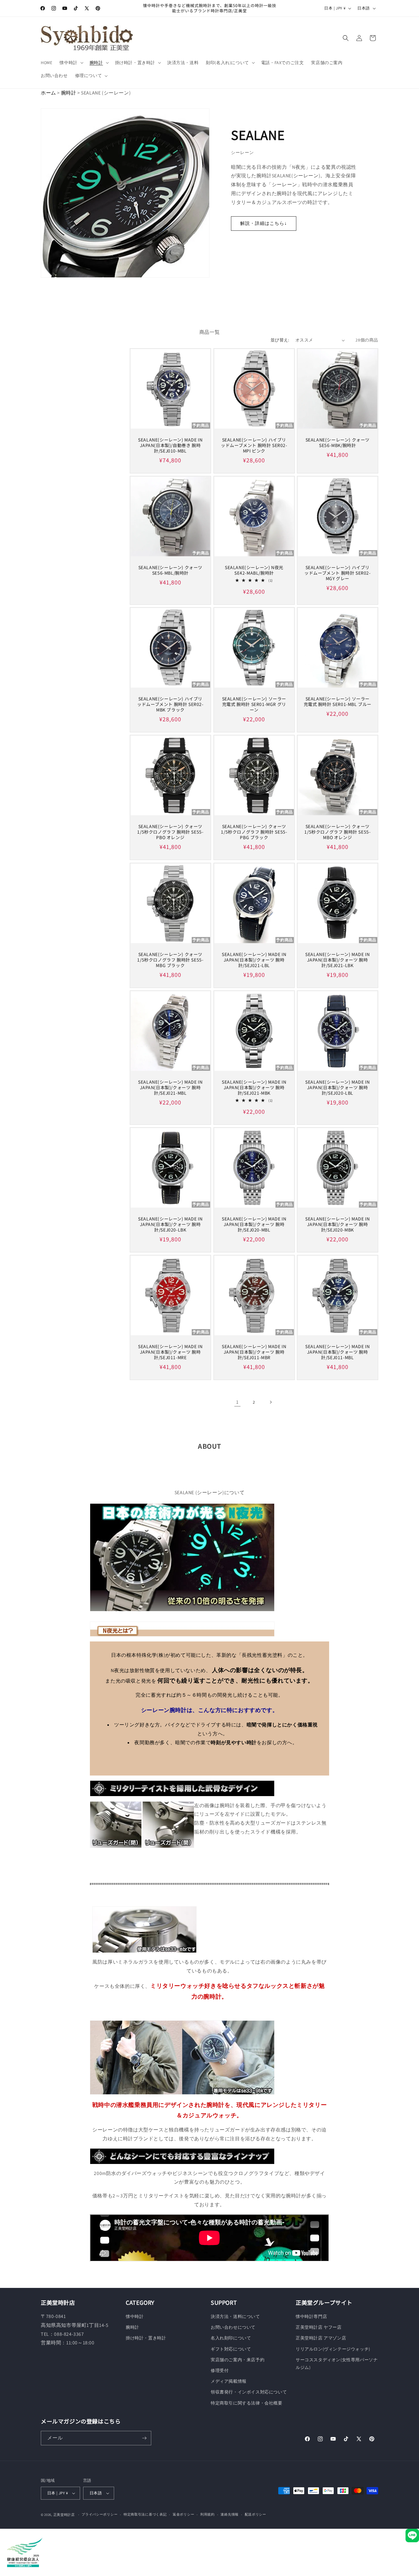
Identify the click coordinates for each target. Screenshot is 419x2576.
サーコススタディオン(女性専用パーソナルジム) (337, 2364)
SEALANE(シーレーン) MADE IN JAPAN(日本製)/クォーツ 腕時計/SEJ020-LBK (170, 1224)
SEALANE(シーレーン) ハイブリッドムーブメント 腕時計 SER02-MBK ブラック (170, 704)
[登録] (144, 2438)
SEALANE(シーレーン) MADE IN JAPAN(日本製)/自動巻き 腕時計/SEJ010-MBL (170, 445)
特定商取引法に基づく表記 (145, 2514)
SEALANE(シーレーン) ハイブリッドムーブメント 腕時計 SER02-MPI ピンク (254, 445)
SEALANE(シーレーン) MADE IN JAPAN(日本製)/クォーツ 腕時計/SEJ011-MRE (170, 1352)
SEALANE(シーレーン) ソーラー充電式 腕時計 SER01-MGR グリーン (254, 704)
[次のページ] (271, 1402)
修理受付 (220, 2370)
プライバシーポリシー (100, 2514)
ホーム (48, 93)
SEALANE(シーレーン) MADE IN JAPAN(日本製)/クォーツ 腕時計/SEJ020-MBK (337, 1224)
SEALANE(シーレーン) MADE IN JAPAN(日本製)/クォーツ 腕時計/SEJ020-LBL (337, 1087)
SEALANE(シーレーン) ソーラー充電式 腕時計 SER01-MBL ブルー (338, 701)
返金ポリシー (183, 2514)
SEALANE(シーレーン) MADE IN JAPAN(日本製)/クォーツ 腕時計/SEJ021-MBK (254, 1087)
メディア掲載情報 (229, 2381)
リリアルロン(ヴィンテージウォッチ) (333, 2349)
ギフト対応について (231, 2349)
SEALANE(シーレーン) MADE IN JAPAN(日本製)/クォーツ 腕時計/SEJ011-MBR (254, 1352)
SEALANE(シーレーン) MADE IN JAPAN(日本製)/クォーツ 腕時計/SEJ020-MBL (254, 1224)
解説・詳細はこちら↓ (264, 223)
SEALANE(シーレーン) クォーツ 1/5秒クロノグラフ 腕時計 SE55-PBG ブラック (254, 832)
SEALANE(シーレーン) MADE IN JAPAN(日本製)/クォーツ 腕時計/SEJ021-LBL (254, 960)
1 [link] (237, 1402)
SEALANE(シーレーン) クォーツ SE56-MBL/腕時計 (170, 570)
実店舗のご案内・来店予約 (238, 2360)
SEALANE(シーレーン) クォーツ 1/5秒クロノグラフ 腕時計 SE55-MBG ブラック (170, 960)
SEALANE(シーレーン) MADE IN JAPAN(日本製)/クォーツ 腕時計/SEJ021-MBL (170, 1087)
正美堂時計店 (64, 2515)
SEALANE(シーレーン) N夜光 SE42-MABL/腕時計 (254, 570)
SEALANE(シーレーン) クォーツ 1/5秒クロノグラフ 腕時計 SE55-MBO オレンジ (338, 832)
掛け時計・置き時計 (146, 2338)
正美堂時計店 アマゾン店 (321, 2338)
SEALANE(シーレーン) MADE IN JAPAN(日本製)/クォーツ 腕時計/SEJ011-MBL (337, 1352)
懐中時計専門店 (311, 2316)
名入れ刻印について (231, 2338)
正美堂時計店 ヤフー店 (319, 2327)
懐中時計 (135, 2316)
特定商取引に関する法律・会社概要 (247, 2403)
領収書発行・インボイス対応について (249, 2392)
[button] (71, 63)
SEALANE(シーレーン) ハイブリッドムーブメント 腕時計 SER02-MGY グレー (337, 573)
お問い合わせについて (233, 2327)
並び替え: (280, 340)
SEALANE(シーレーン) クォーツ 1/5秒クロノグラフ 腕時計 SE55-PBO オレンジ (170, 832)
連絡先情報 (230, 2514)
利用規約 (208, 2514)
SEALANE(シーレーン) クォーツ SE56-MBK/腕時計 (338, 442)
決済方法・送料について (235, 2316)
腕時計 (69, 93)
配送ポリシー (256, 2514)
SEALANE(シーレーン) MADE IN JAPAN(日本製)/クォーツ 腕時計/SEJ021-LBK (337, 960)
